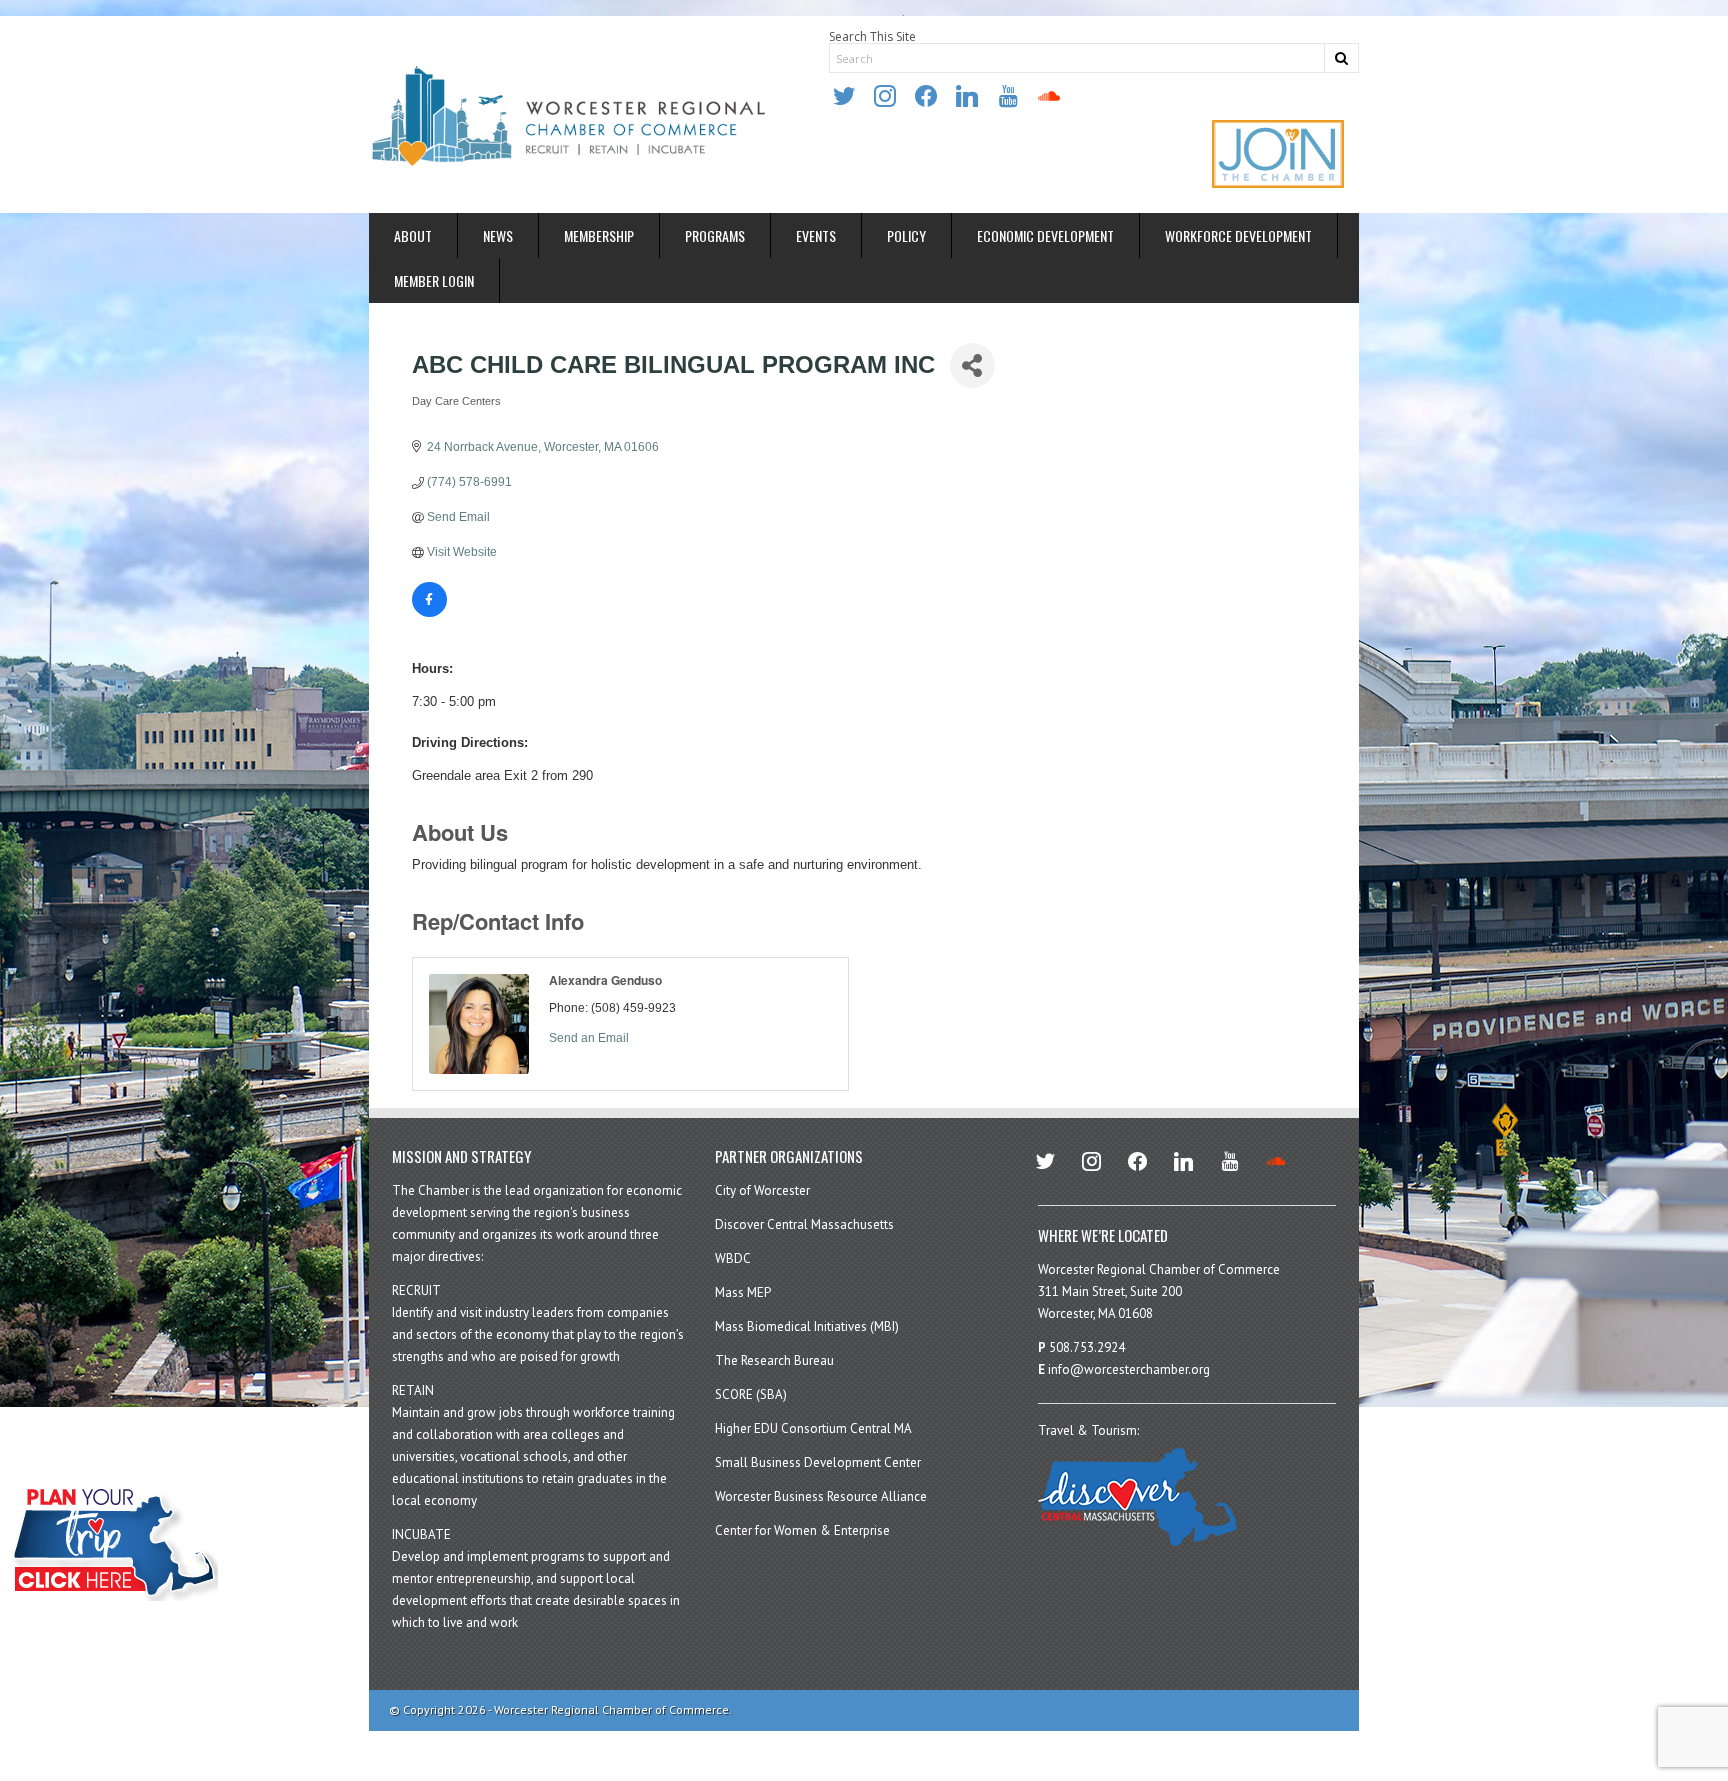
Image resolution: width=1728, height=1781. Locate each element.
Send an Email (589, 1038)
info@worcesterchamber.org (1129, 1369)
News (498, 235)
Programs (715, 235)
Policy (906, 235)
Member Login (434, 280)
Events (816, 235)
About (413, 235)
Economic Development (1045, 235)
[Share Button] (972, 365)
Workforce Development (1238, 235)
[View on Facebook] (429, 613)
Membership (599, 235)
